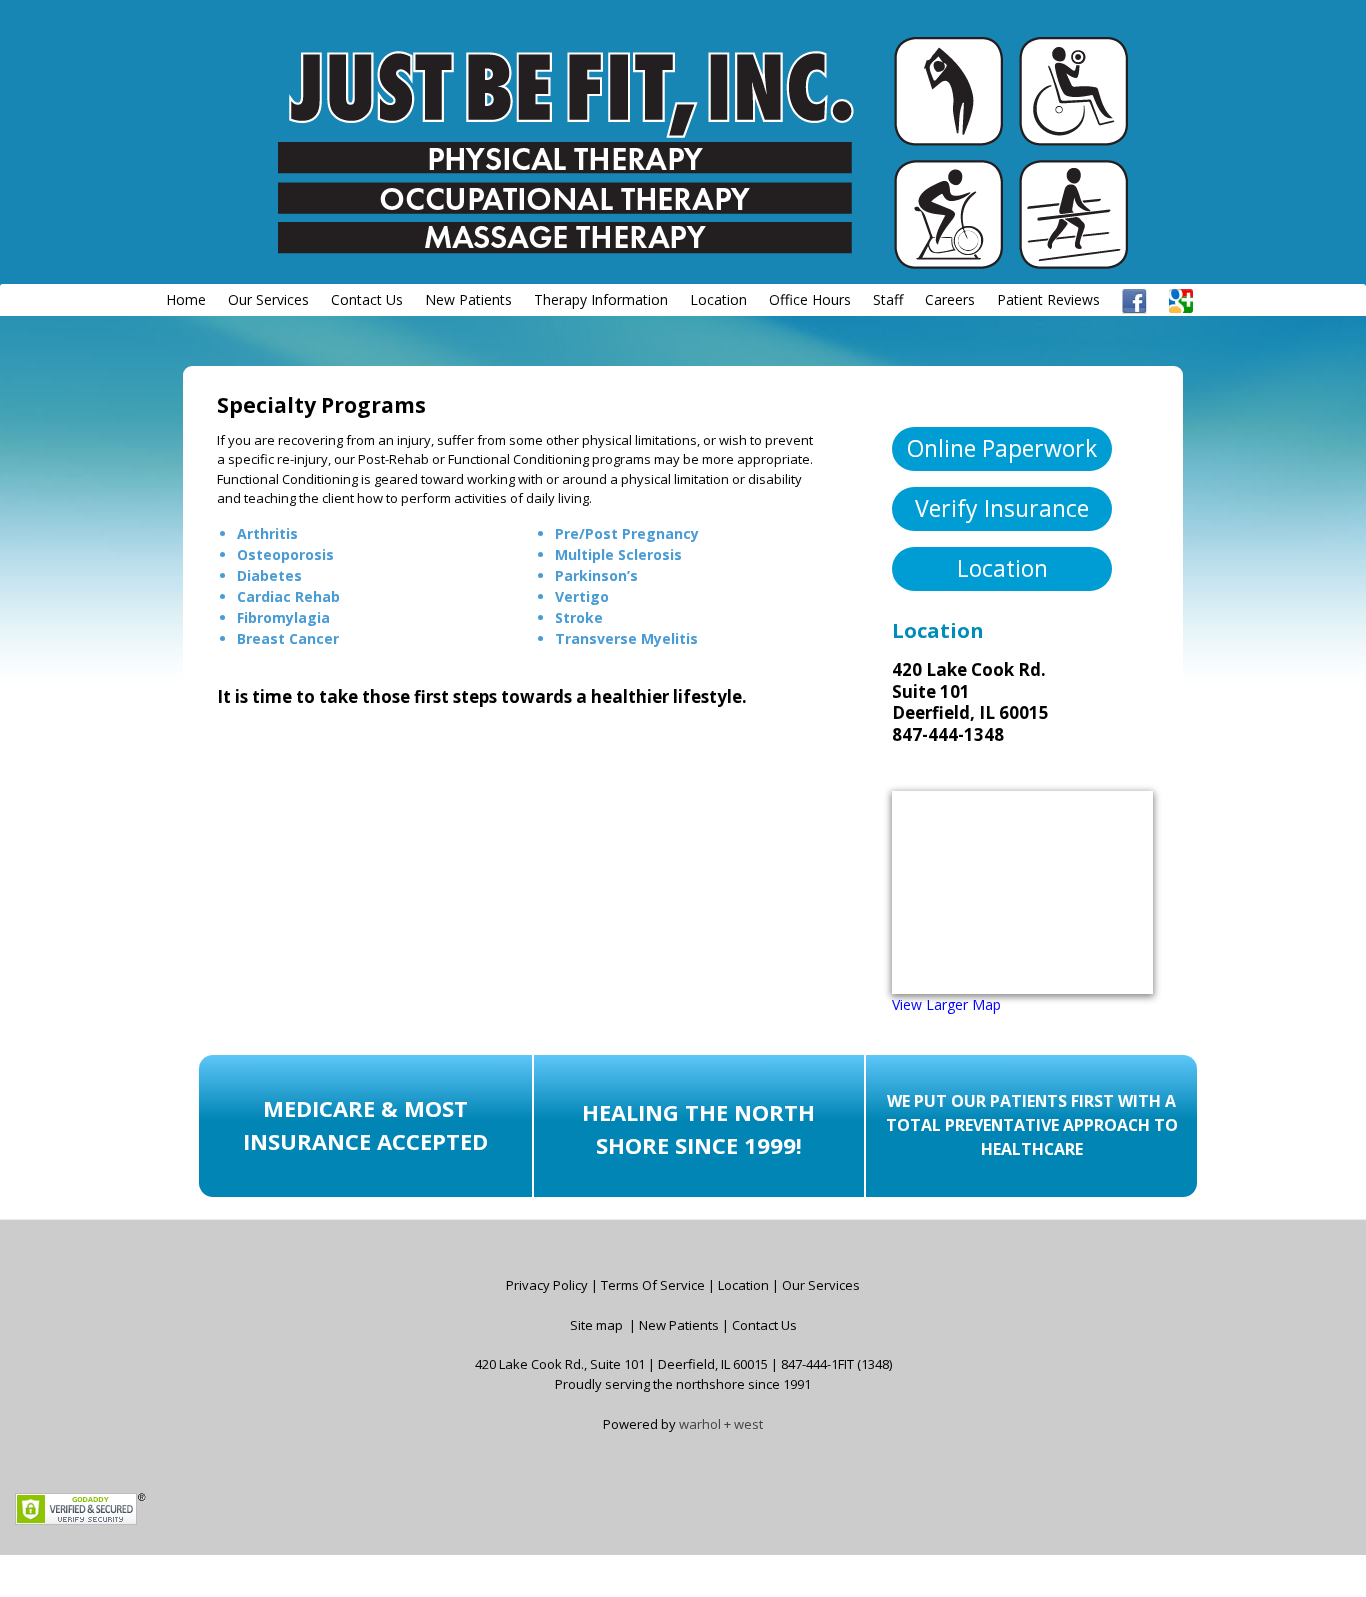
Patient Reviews (1048, 299)
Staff (888, 299)
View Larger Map (946, 1004)
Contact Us (367, 299)
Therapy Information (601, 299)
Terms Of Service (653, 1285)
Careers (950, 299)
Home (186, 299)
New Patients (468, 299)
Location (718, 299)
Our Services (268, 299)
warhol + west (721, 1424)
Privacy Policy (547, 1285)
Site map (596, 1325)
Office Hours (810, 299)
